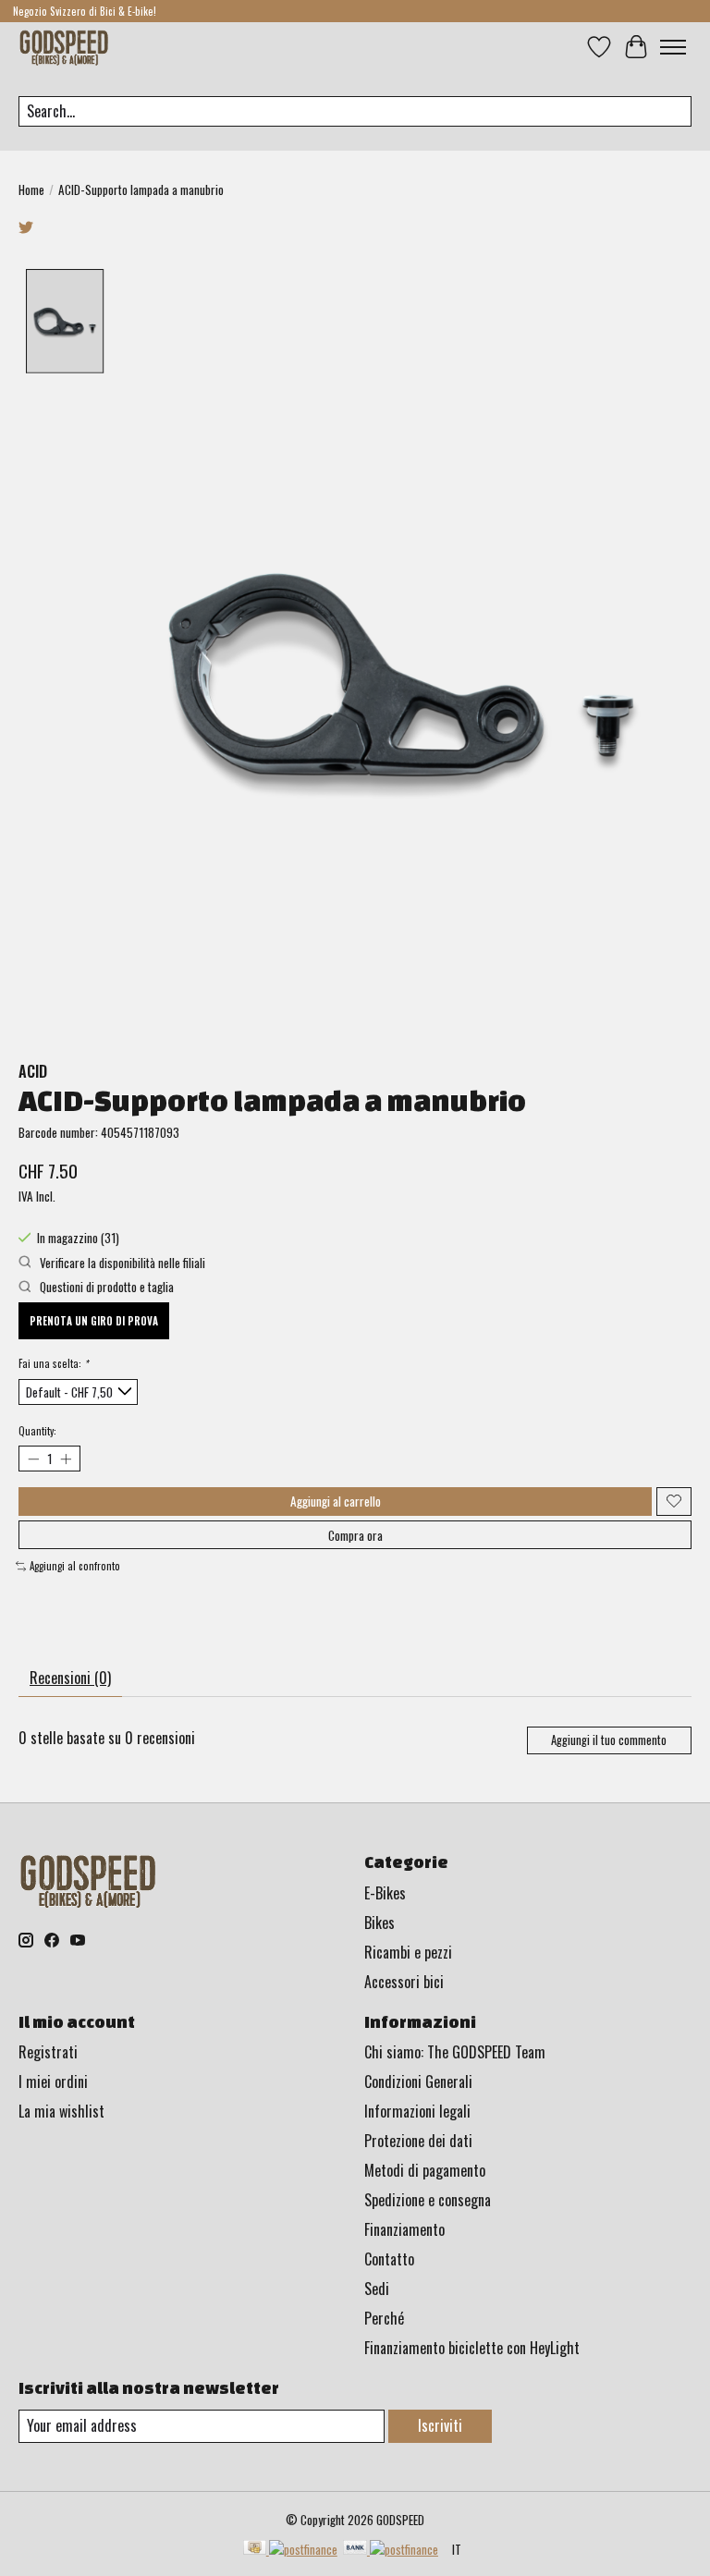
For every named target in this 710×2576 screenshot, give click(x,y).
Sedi (377, 2289)
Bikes (379, 1923)
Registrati (48, 2052)
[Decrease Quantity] (33, 1459)
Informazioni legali (417, 2111)
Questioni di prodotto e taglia (105, 1287)
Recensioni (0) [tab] (70, 1678)
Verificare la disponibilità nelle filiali (121, 1263)
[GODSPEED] (64, 47)
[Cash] (290, 2549)
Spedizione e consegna (428, 2200)
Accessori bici (404, 1982)
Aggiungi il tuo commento (609, 1740)
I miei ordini (53, 2082)
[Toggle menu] (673, 47)
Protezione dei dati (418, 2141)
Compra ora (355, 1535)
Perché (384, 2318)
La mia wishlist (61, 2111)
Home (31, 189)
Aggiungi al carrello (336, 1501)
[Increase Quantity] (65, 1459)
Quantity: (37, 1431)
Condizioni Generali (418, 2082)
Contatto (389, 2259)
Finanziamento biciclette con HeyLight (472, 2348)
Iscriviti (440, 2425)
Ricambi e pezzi (408, 1952)
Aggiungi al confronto (75, 1566)
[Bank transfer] (391, 2549)
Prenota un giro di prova (94, 1321)
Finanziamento (404, 2229)
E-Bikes (385, 1893)
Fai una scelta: (53, 1363)
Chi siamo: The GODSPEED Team (455, 2052)
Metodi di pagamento (425, 2170)
